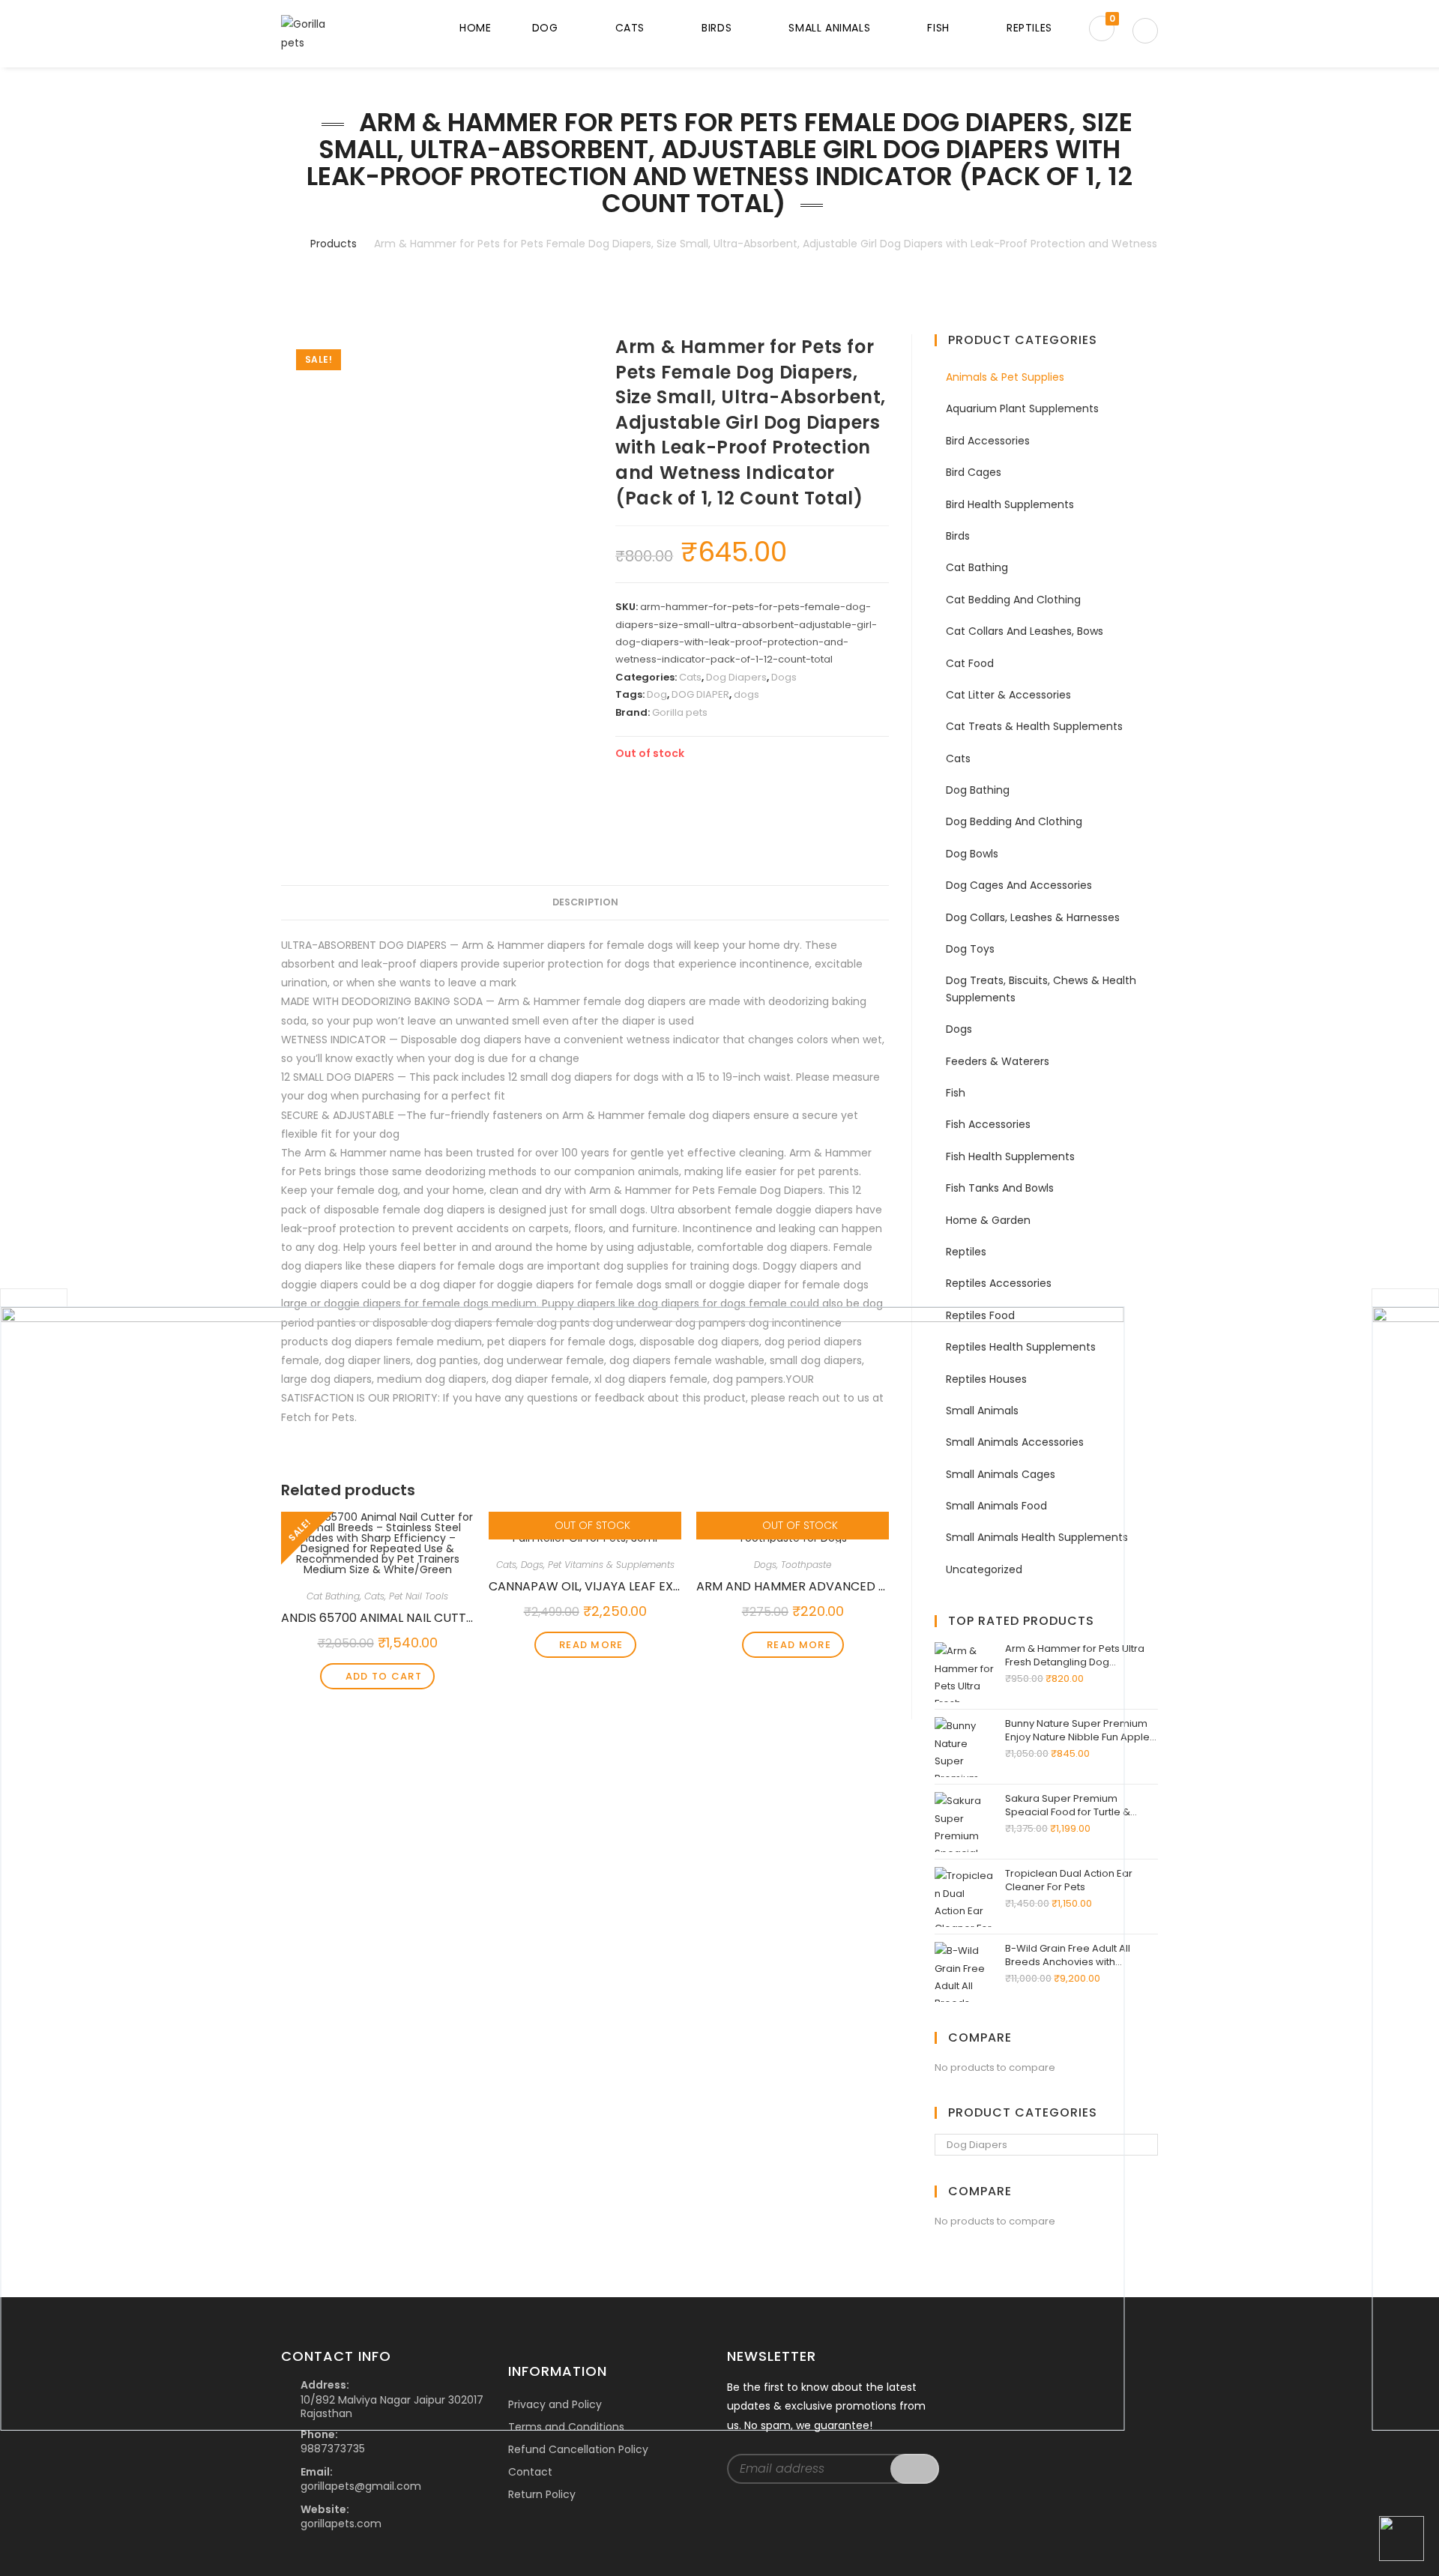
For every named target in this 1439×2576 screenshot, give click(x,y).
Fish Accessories (988, 1124)
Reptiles (966, 1252)
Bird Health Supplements (1010, 504)
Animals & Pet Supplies (1005, 377)
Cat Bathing (977, 567)
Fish (956, 1093)
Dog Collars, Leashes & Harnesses (1033, 917)
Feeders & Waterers (998, 1061)
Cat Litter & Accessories (1008, 695)
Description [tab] (585, 902)
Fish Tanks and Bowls (1000, 1188)
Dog (657, 694)
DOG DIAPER (700, 694)
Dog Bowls (972, 854)
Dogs (784, 677)
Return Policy (542, 2494)
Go (915, 2469)
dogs (746, 694)
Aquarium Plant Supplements (1022, 408)
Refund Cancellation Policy (578, 2449)
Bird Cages (974, 472)
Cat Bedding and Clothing (1013, 600)
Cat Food (970, 663)
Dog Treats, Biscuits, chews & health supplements (1041, 989)
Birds (958, 536)
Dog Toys (970, 949)
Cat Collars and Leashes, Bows (1025, 631)
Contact (530, 2472)
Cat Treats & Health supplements (1034, 726)
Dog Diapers (736, 677)
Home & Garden (988, 1220)
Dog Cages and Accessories (1019, 885)
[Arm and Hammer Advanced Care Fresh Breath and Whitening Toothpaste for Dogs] (562, 1868)
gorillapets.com (341, 2524)
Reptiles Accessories (999, 1283)
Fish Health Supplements (1010, 1156)
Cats (690, 677)
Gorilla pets (680, 712)
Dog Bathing (978, 790)
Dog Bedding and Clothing (1014, 821)
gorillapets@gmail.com (361, 2486)
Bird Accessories (988, 441)
